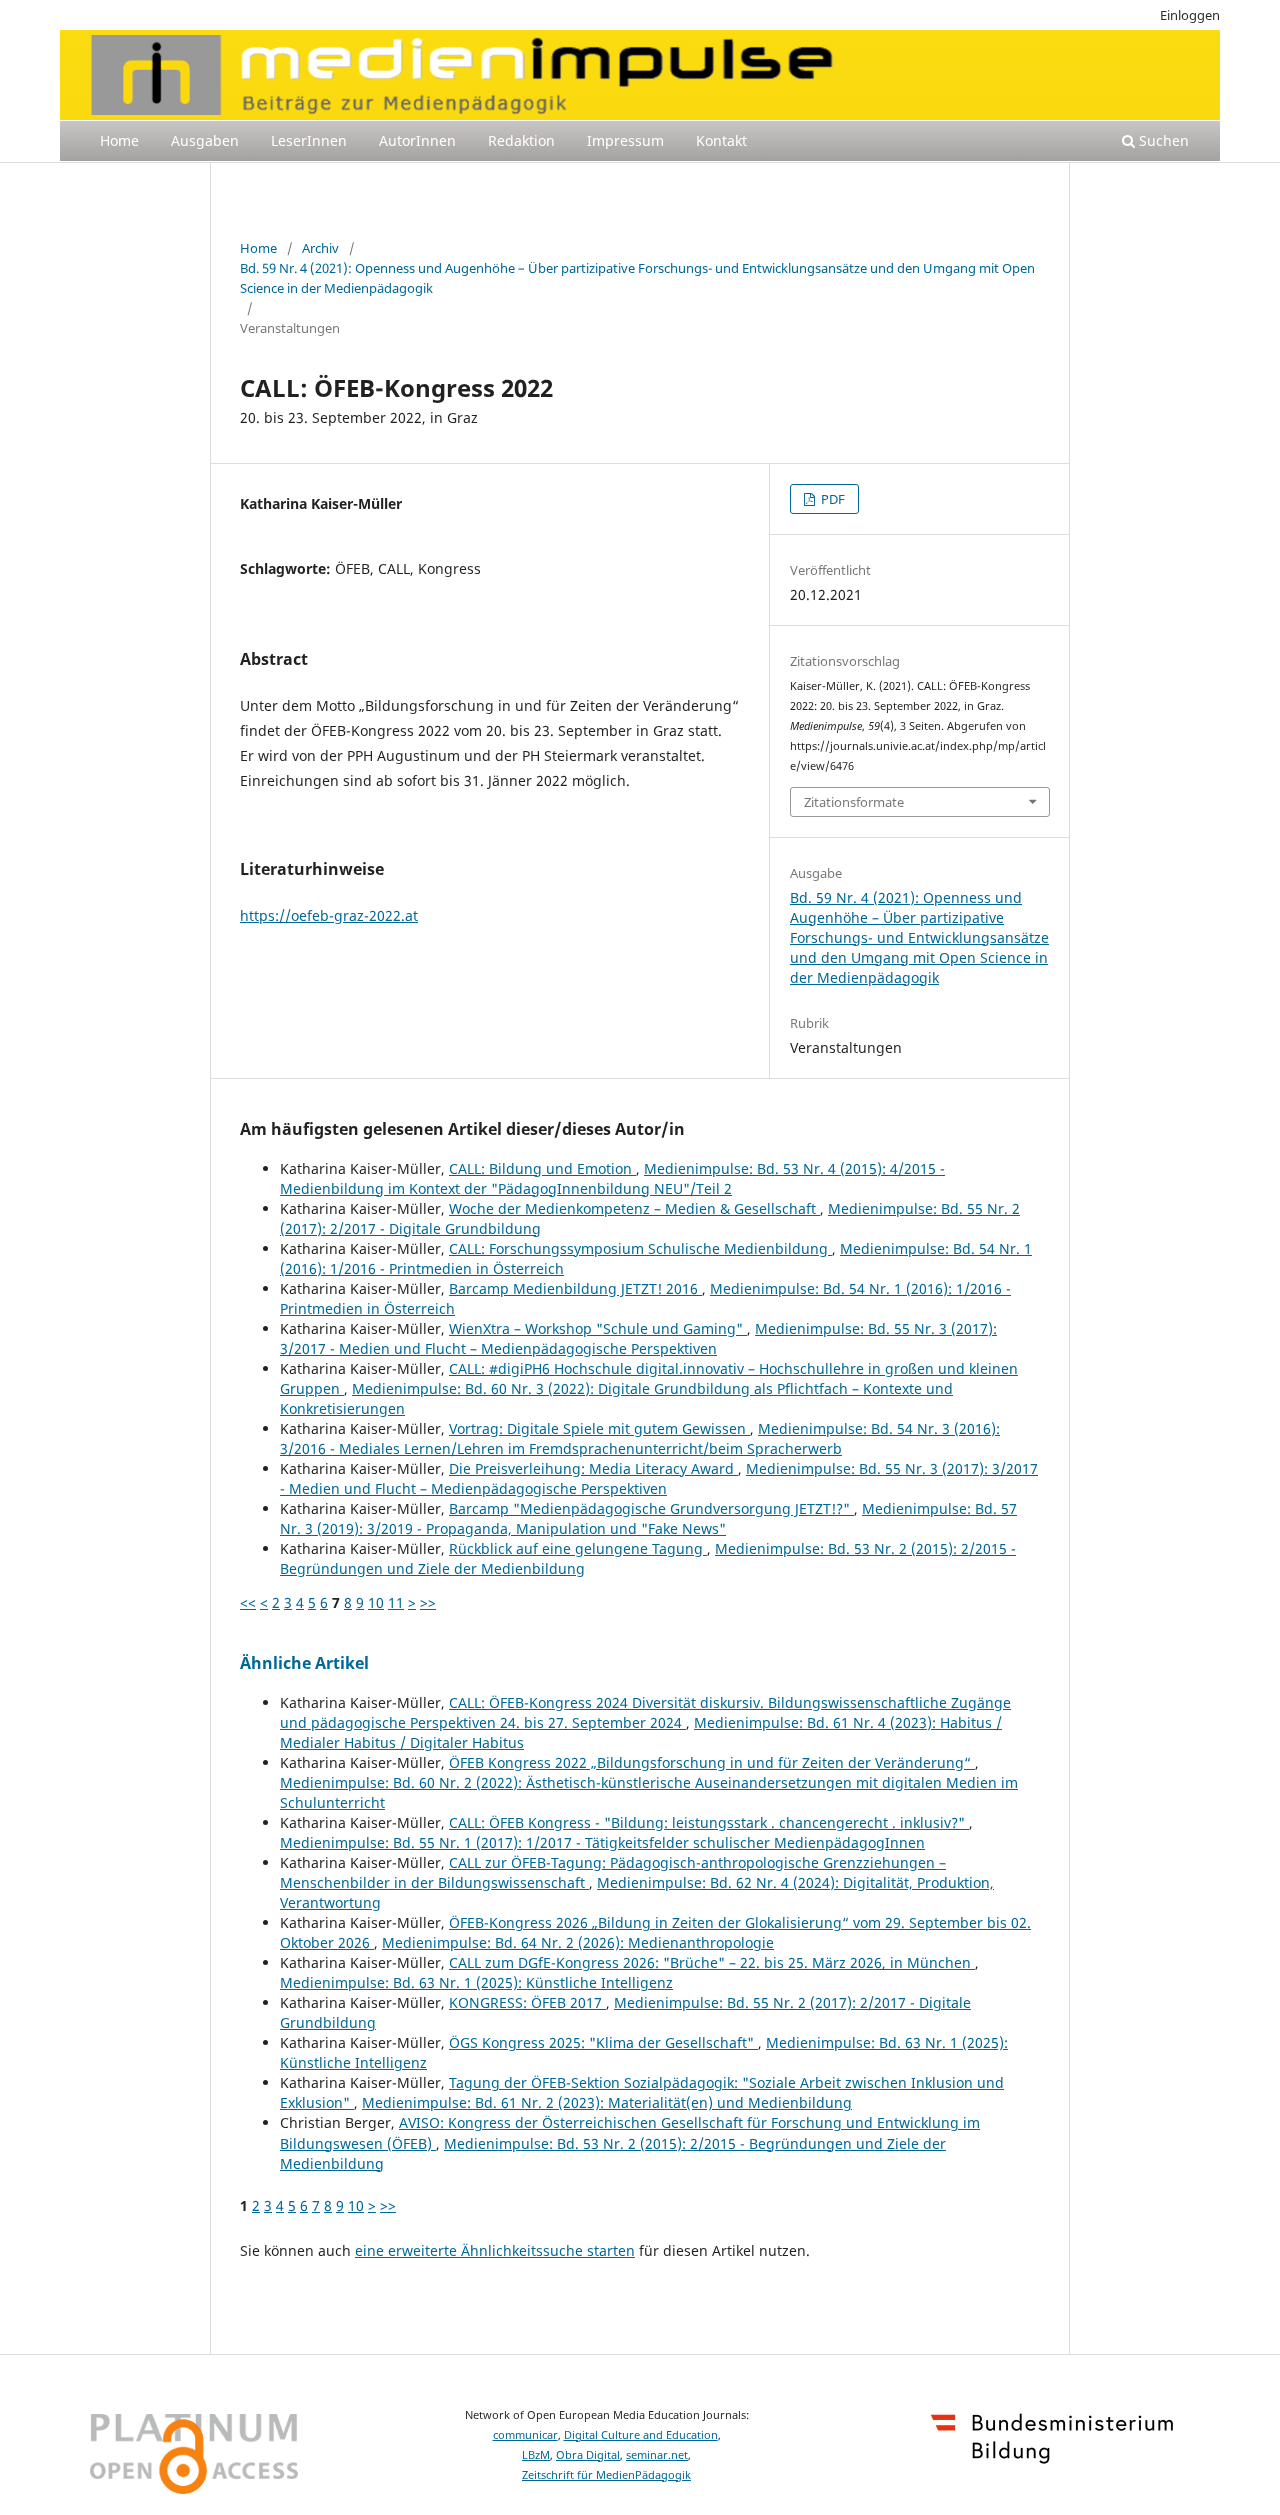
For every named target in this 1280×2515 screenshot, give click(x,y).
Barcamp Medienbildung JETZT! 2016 (575, 1288)
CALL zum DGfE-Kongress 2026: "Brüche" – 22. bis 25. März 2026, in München (712, 1962)
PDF (831, 499)
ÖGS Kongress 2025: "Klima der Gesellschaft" (603, 2042)
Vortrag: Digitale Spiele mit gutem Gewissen (599, 1428)
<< (248, 1602)
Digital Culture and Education (641, 2435)
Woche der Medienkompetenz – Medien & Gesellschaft (634, 1208)
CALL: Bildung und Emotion (542, 1168)
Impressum (625, 140)
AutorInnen (417, 140)
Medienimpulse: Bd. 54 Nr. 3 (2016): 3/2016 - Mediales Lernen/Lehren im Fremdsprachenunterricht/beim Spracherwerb (640, 1438)
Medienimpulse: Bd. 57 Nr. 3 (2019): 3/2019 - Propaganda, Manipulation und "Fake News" (648, 1518)
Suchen (1162, 140)
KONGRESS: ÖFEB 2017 (527, 2002)
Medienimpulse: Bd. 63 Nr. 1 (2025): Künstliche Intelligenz (476, 1982)
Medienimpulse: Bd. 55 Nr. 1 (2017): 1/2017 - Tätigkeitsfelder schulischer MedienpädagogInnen (602, 1842)
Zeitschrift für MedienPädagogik (606, 2475)
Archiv (320, 248)
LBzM (536, 2455)
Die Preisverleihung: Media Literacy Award (593, 1468)
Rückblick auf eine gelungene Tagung (578, 1548)
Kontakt (721, 140)
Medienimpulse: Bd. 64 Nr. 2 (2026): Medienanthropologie (578, 1942)
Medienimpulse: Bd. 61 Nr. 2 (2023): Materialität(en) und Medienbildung (607, 2102)
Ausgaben (205, 140)
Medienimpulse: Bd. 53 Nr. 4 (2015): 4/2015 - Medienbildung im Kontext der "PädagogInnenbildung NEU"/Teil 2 (612, 1178)
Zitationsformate (854, 802)
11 (396, 1602)
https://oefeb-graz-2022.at (329, 915)
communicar (525, 2435)
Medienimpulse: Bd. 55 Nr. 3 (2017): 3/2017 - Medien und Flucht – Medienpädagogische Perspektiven (638, 1338)
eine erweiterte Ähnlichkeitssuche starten (495, 2250)
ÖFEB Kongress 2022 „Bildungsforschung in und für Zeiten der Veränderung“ (712, 1762)
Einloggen (1190, 15)
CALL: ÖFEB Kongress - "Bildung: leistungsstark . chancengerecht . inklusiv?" (709, 1822)
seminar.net (657, 2455)
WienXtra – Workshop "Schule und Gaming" (598, 1328)
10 (376, 1602)
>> (428, 1602)
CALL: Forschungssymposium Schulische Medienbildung (640, 1248)
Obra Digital (588, 2455)
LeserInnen (309, 140)
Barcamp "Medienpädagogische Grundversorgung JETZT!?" (651, 1508)
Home (119, 140)
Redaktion (521, 140)
